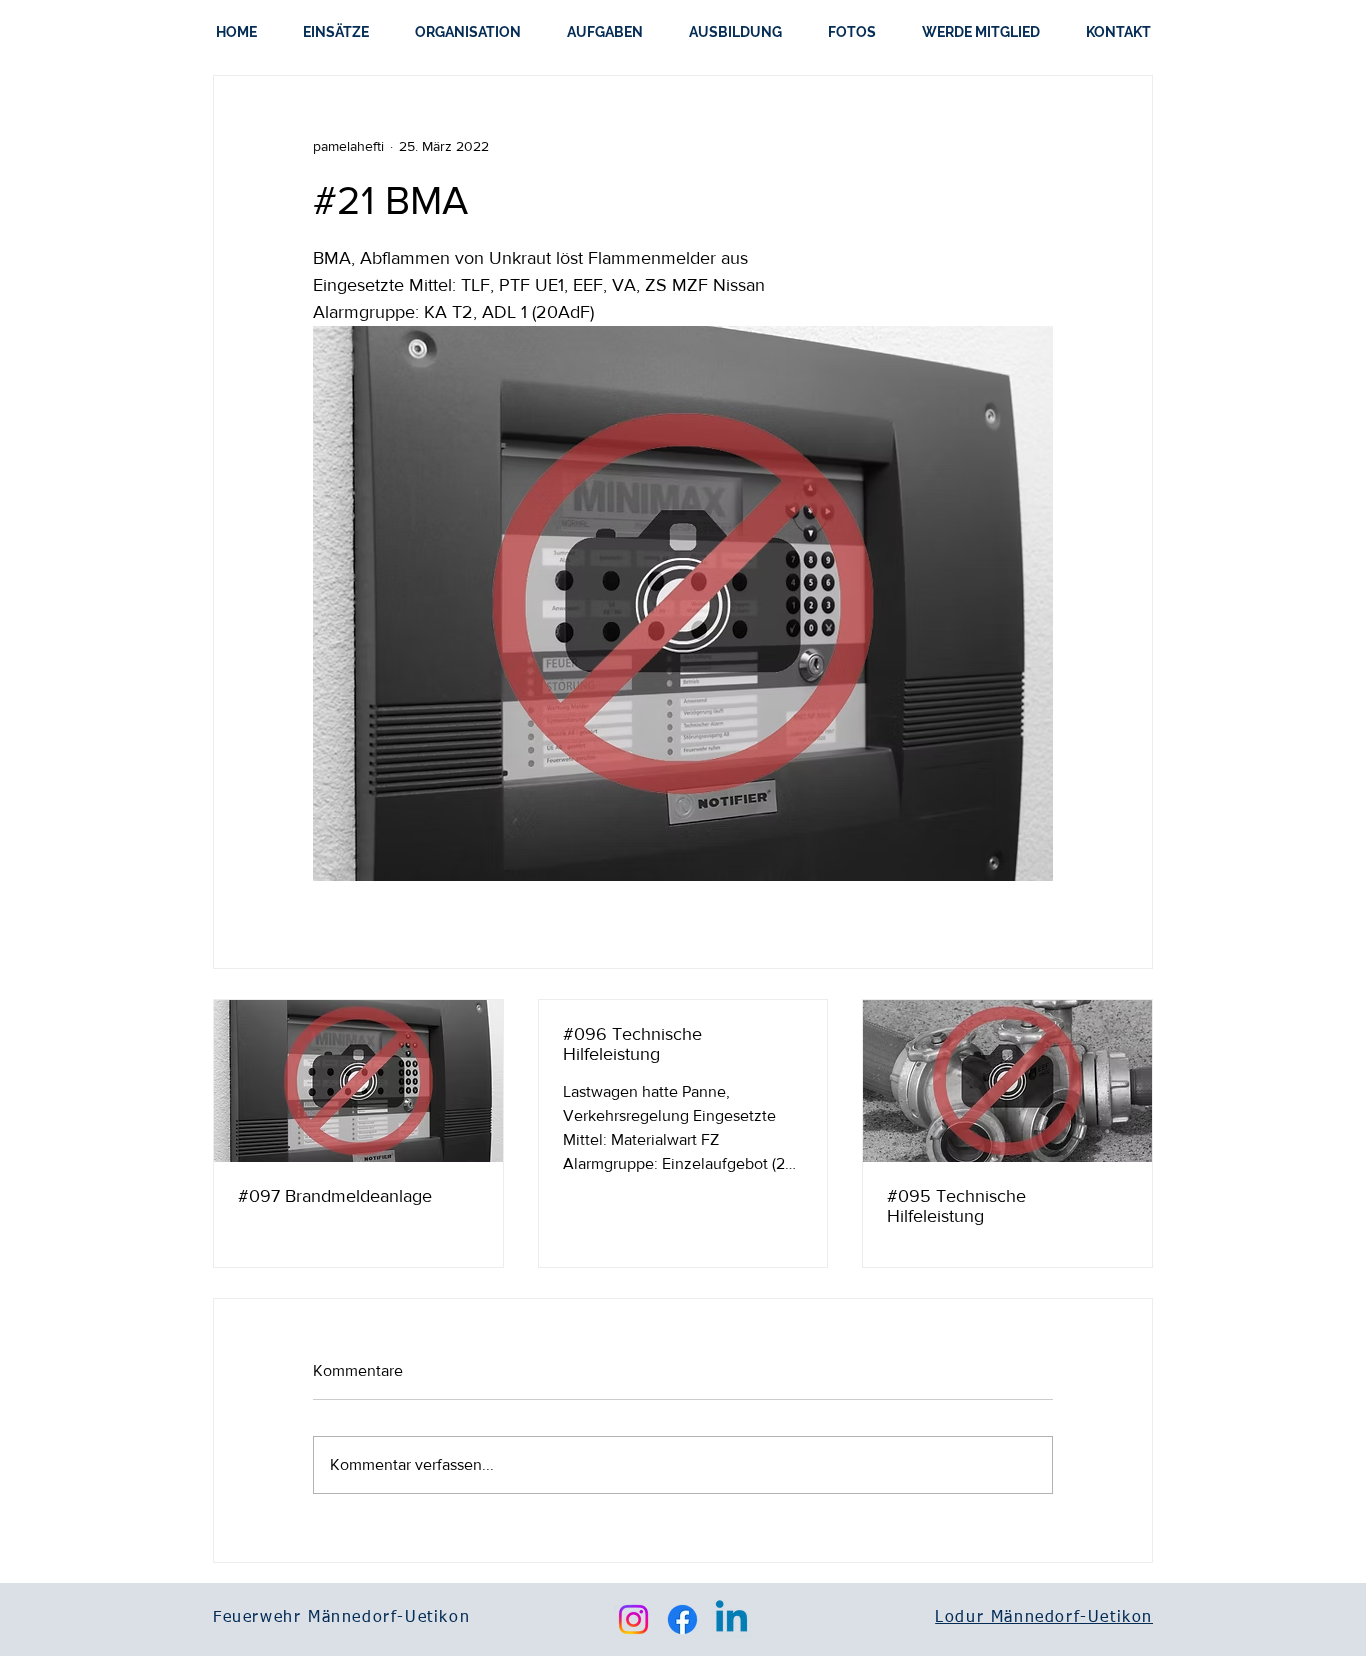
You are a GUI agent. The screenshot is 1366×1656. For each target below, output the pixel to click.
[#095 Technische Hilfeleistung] (1007, 1081)
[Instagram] (633, 1619)
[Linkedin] (731, 1619)
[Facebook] (682, 1619)
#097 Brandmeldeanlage (335, 1196)
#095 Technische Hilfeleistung (956, 1206)
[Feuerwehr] (358, 1081)
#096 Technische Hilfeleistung (632, 1044)
